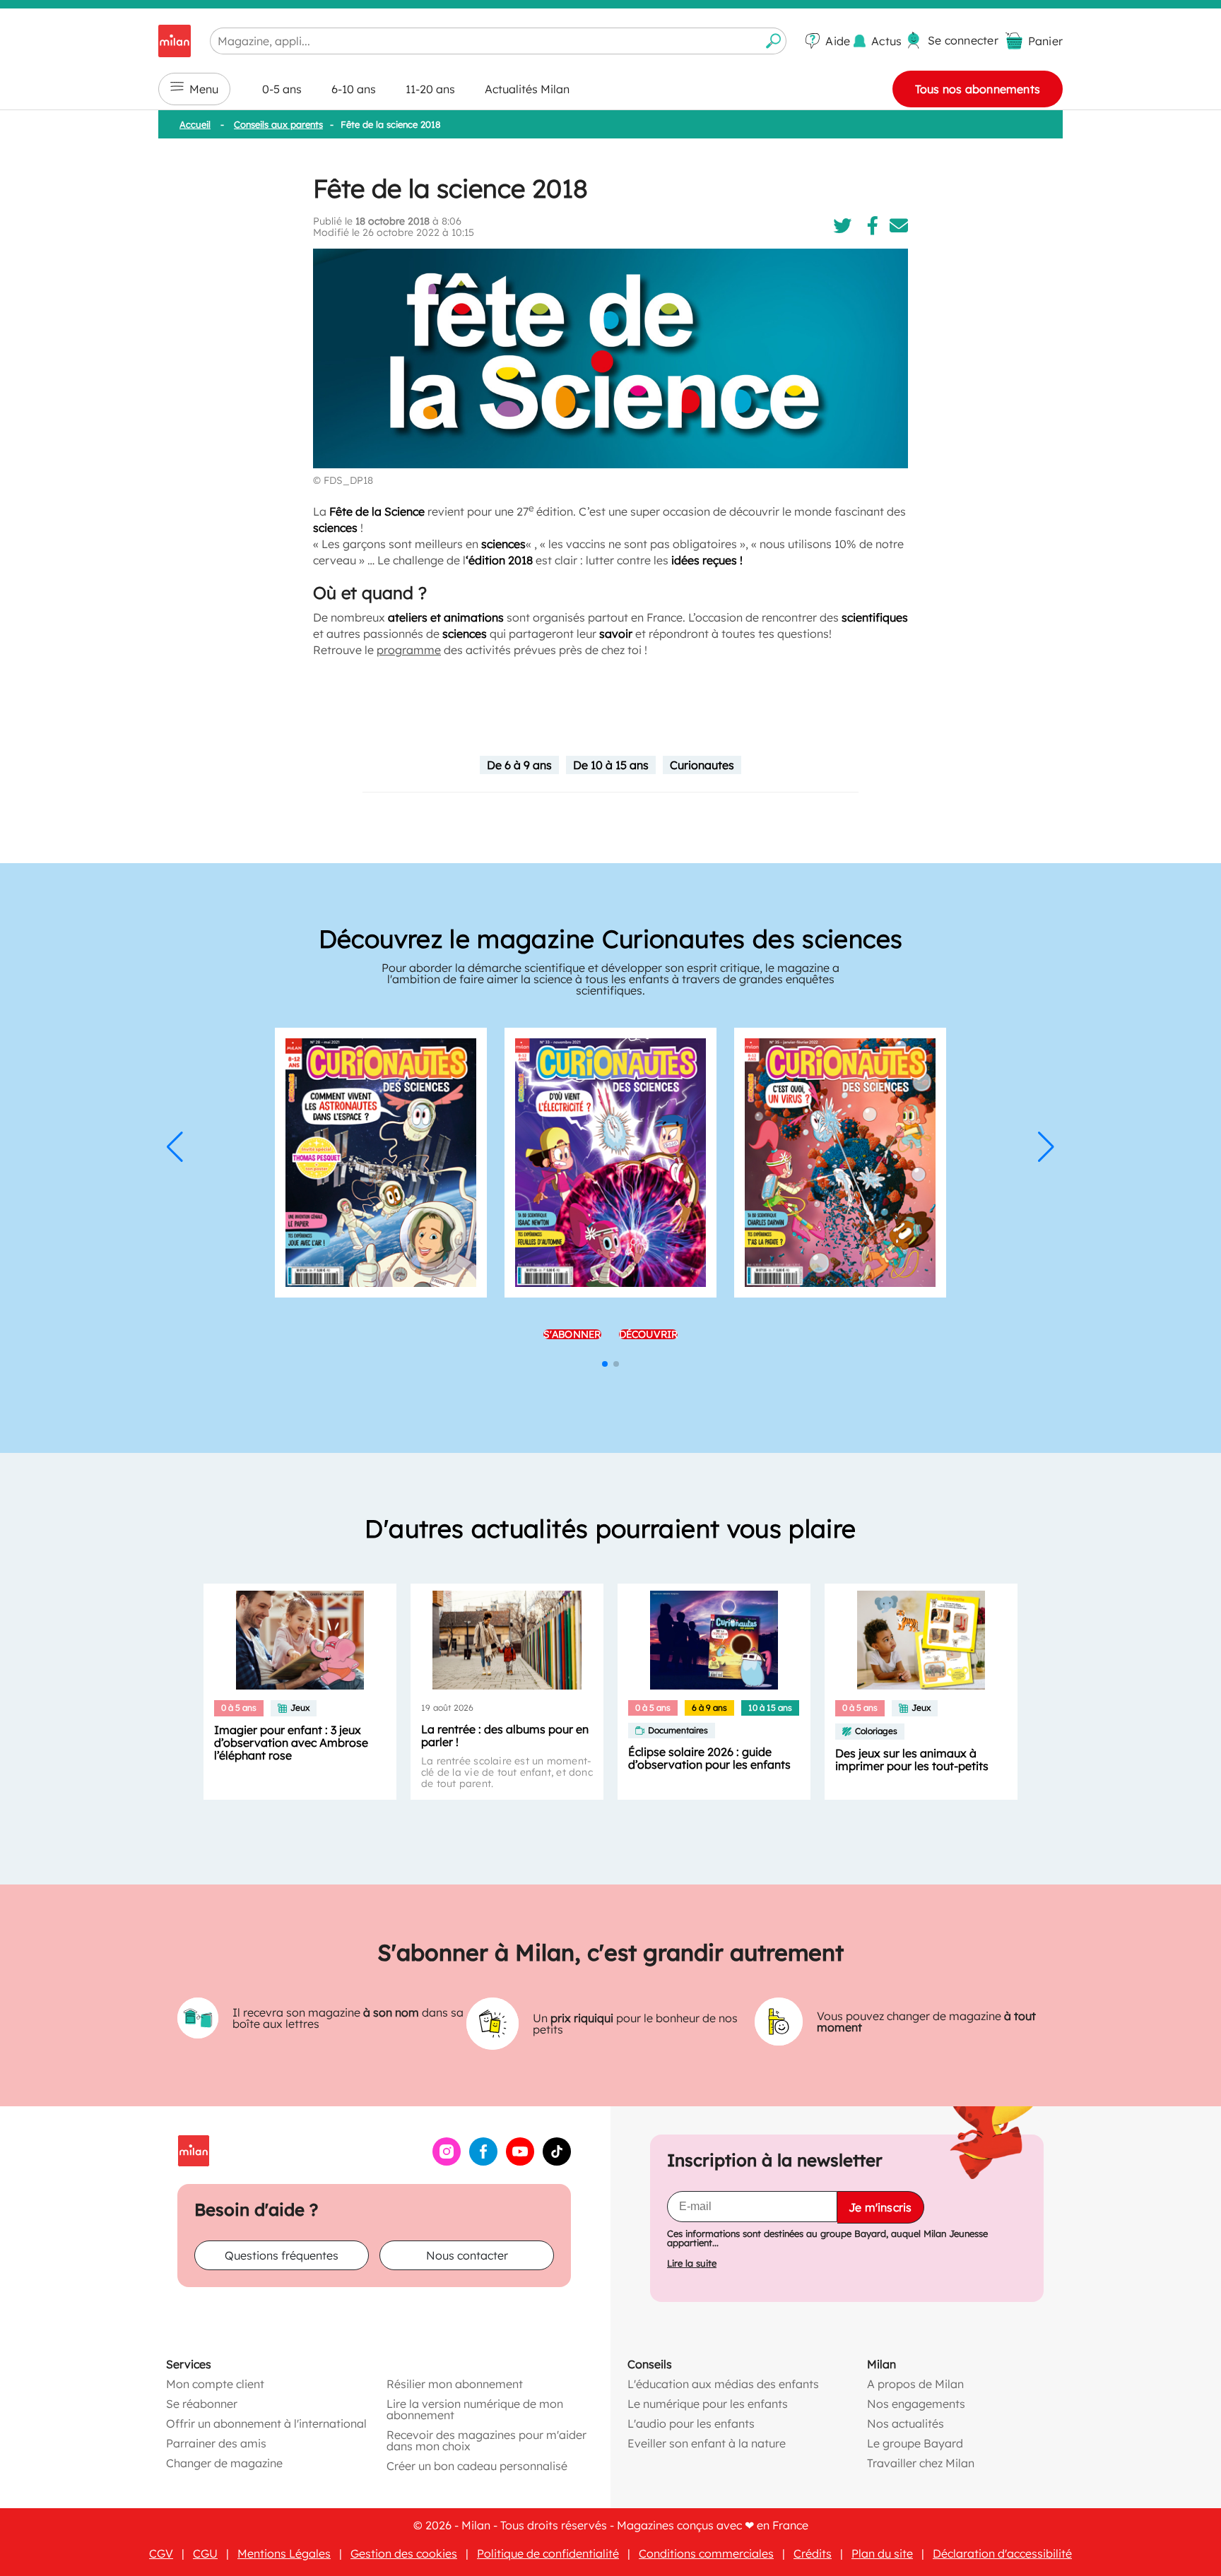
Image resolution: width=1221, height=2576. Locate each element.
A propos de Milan (915, 2384)
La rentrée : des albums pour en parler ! (505, 1735)
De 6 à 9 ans (519, 765)
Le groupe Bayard (915, 2443)
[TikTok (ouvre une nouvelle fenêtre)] (557, 2161)
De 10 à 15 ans (611, 765)
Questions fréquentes (282, 2255)
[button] (175, 1147)
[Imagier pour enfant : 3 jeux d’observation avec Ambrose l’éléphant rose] (300, 1640)
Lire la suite (692, 2263)
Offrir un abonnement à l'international (266, 2423)
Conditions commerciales (706, 2553)
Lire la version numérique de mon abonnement (475, 2409)
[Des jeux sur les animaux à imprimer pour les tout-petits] (921, 1640)
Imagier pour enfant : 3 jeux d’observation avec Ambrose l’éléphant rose (291, 1743)
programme (409, 650)
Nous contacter (467, 2255)
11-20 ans (430, 89)
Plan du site (882, 2553)
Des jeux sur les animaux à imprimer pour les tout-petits (912, 1759)
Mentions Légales (284, 2553)
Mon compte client (215, 2384)
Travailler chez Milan (921, 2463)
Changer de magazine (224, 2463)
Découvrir (649, 1331)
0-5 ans (282, 89)
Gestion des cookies (404, 2553)
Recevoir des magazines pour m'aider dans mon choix (486, 2440)
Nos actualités (906, 2423)
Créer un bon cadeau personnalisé (477, 2466)
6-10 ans (354, 89)
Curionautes (702, 765)
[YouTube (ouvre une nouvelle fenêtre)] (520, 2161)
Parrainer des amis (216, 2443)
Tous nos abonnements (978, 89)
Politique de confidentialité (548, 2553)
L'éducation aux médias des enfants (723, 2384)
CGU (205, 2553)
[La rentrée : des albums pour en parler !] (507, 1640)
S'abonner (572, 1331)
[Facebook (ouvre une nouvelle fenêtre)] (483, 2161)
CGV (161, 2553)
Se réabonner (202, 2404)
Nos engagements (916, 2404)
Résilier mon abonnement (455, 2384)
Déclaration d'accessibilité (1002, 2553)
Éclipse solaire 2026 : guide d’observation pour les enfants (709, 1758)
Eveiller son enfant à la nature (707, 2443)
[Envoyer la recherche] (774, 41)
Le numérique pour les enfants (708, 2404)
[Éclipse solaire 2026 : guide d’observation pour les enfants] (714, 1640)
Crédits (813, 2553)
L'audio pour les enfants (691, 2423)
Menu (204, 89)
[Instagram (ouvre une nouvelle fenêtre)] (447, 2161)
